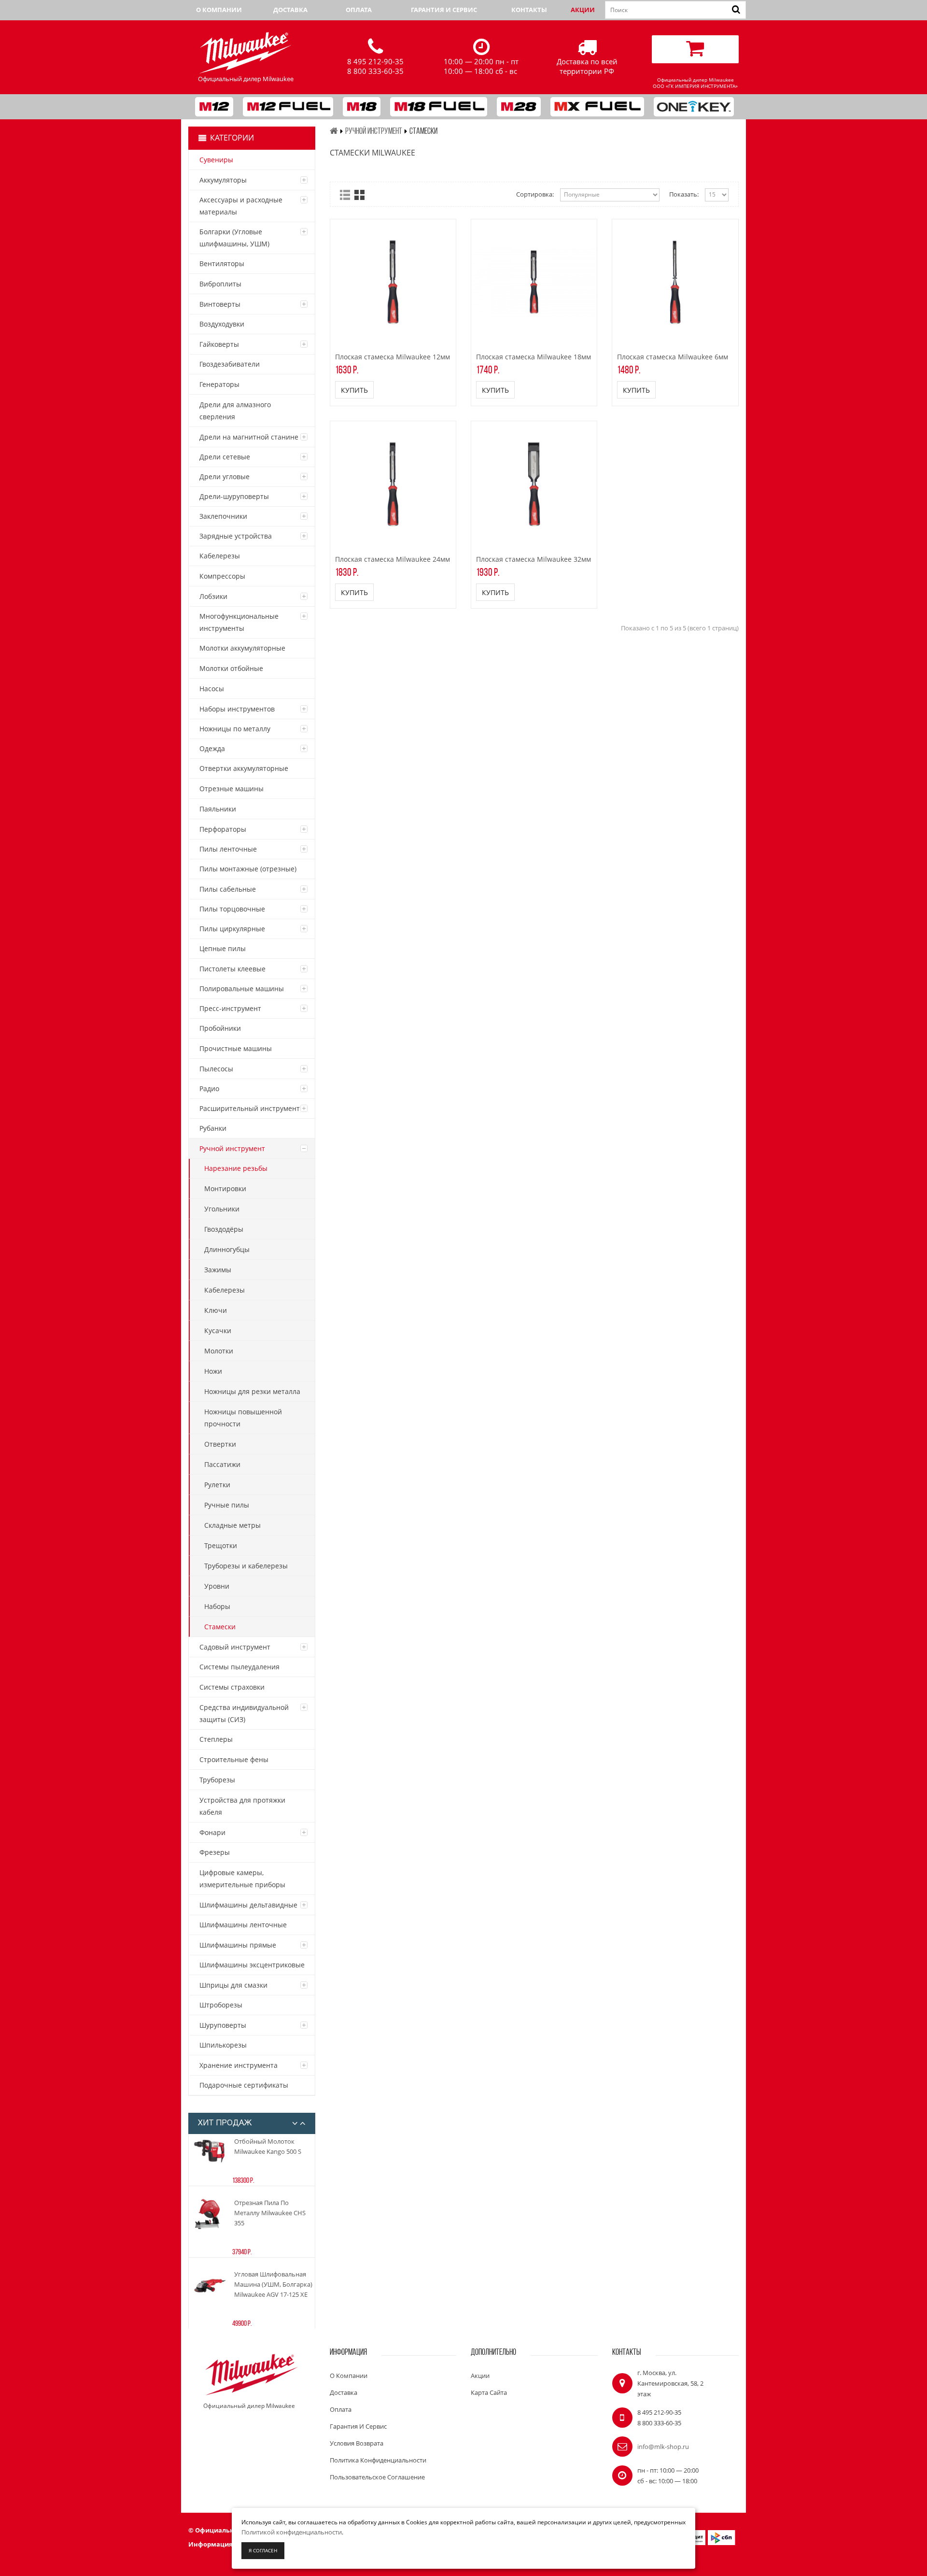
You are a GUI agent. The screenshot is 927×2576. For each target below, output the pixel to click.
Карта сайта (489, 2392)
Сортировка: (535, 194)
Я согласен (263, 2550)
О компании (219, 10)
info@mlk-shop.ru (663, 2447)
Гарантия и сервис (444, 10)
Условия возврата (357, 2443)
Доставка (290, 10)
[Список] (345, 195)
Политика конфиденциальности (378, 2460)
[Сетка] (359, 195)
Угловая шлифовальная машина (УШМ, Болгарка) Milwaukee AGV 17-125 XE (273, 2284)
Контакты (529, 10)
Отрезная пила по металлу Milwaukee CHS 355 (270, 2213)
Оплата (359, 10)
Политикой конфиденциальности (292, 2532)
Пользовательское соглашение (377, 2477)
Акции (583, 10)
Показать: (684, 194)
